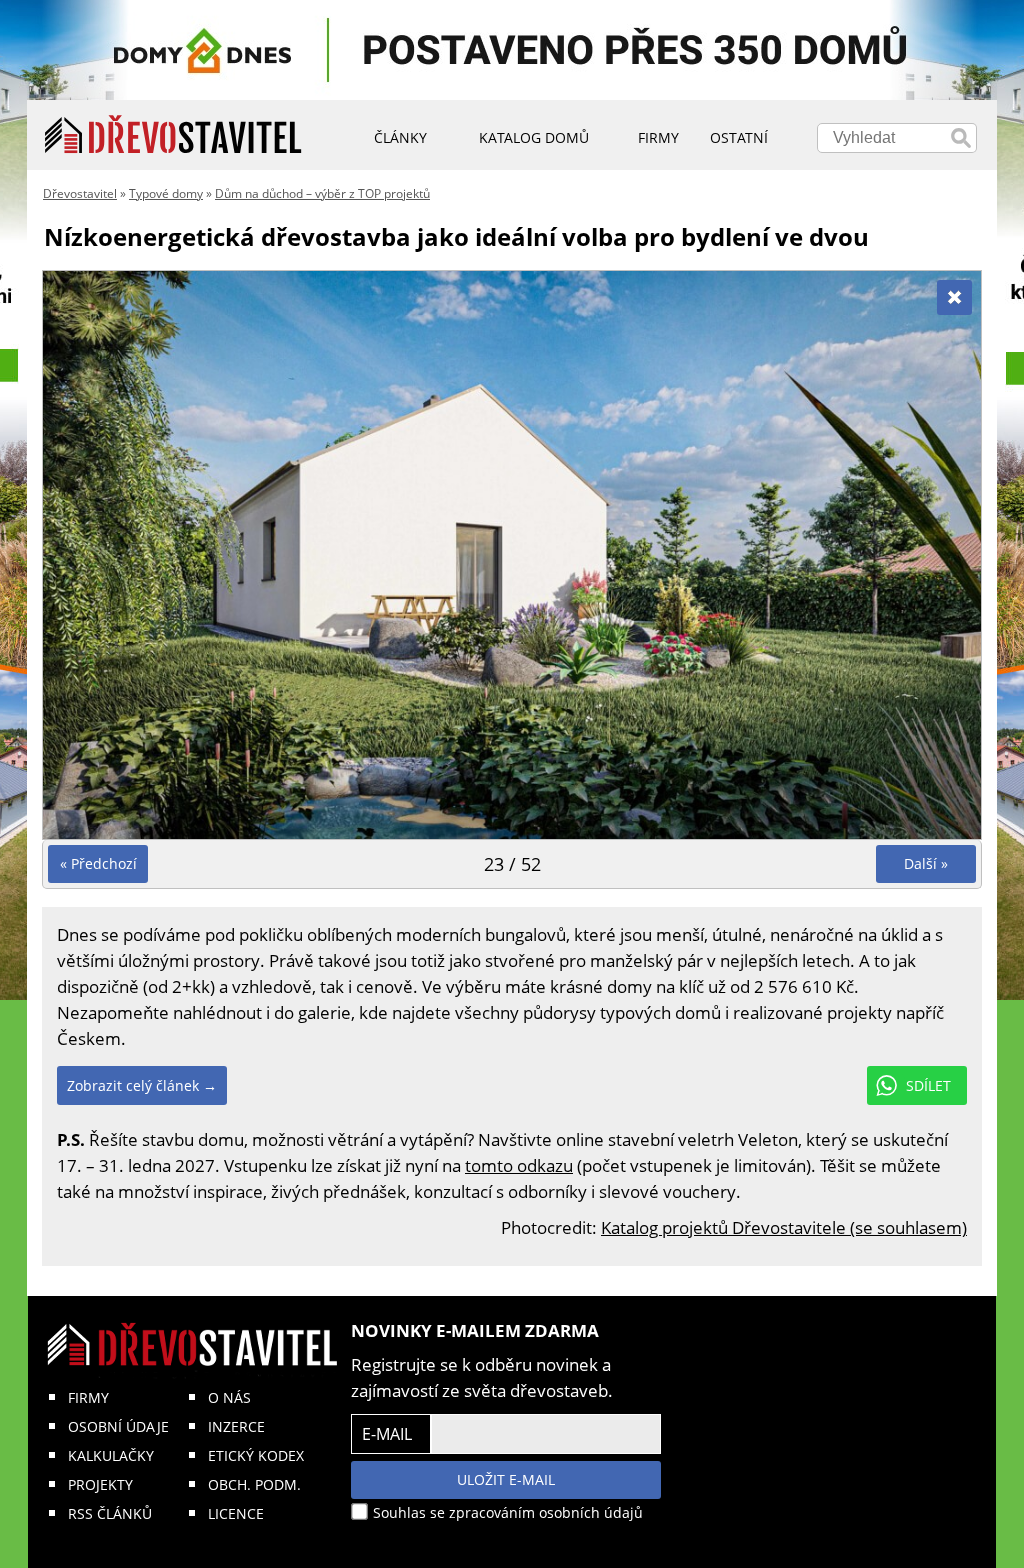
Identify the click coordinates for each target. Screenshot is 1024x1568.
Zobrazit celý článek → (142, 1085)
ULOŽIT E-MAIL (506, 1479)
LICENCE (236, 1513)
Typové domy (166, 193)
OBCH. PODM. (254, 1484)
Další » (926, 863)
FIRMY (88, 1397)
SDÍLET (928, 1085)
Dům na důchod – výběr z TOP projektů (322, 193)
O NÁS (229, 1397)
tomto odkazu (519, 1165)
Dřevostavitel (80, 193)
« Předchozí (98, 863)
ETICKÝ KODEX (256, 1455)
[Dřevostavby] (173, 135)
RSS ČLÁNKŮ (110, 1513)
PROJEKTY (100, 1484)
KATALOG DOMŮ (534, 137)
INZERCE (236, 1426)
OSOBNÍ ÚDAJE (118, 1426)
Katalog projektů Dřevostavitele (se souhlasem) (784, 1227)
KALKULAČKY (111, 1455)
